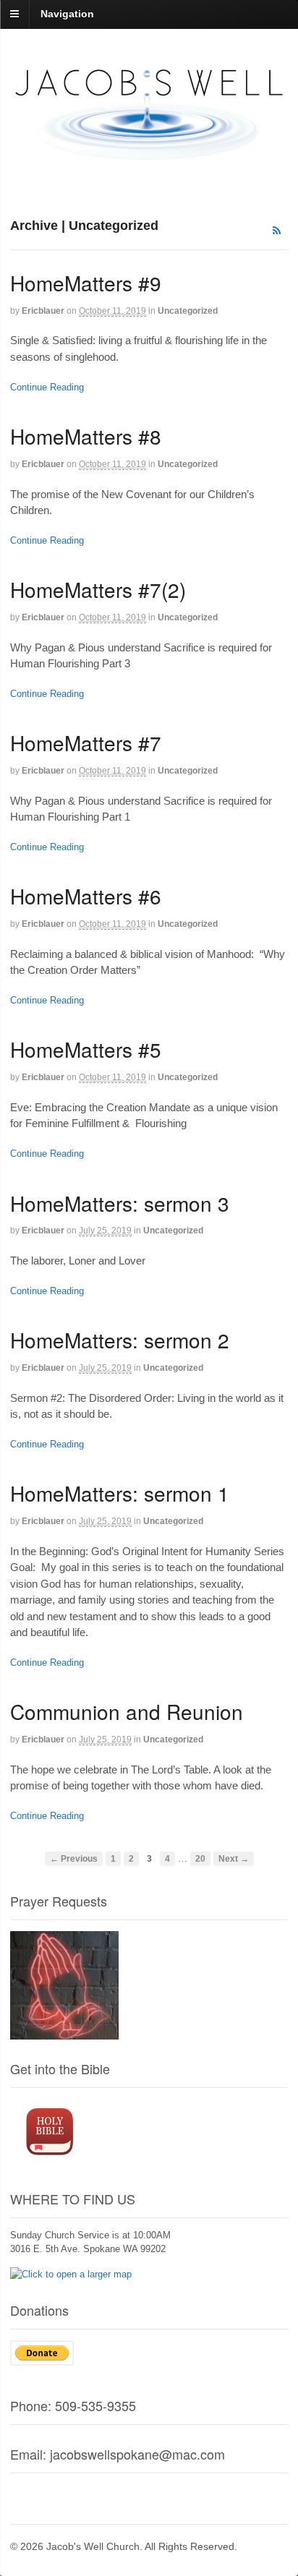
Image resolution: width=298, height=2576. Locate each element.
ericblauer (43, 311)
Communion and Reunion (127, 1711)
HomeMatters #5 (86, 1049)
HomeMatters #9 (86, 283)
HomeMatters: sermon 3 (120, 1203)
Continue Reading (47, 387)
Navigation (67, 14)
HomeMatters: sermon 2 (120, 1340)
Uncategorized (188, 311)
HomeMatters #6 (86, 896)
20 (200, 1858)
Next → (234, 1858)
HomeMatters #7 (86, 743)
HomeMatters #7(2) (98, 589)
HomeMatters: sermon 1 (120, 1493)
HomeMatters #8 (86, 436)
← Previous (74, 1858)
